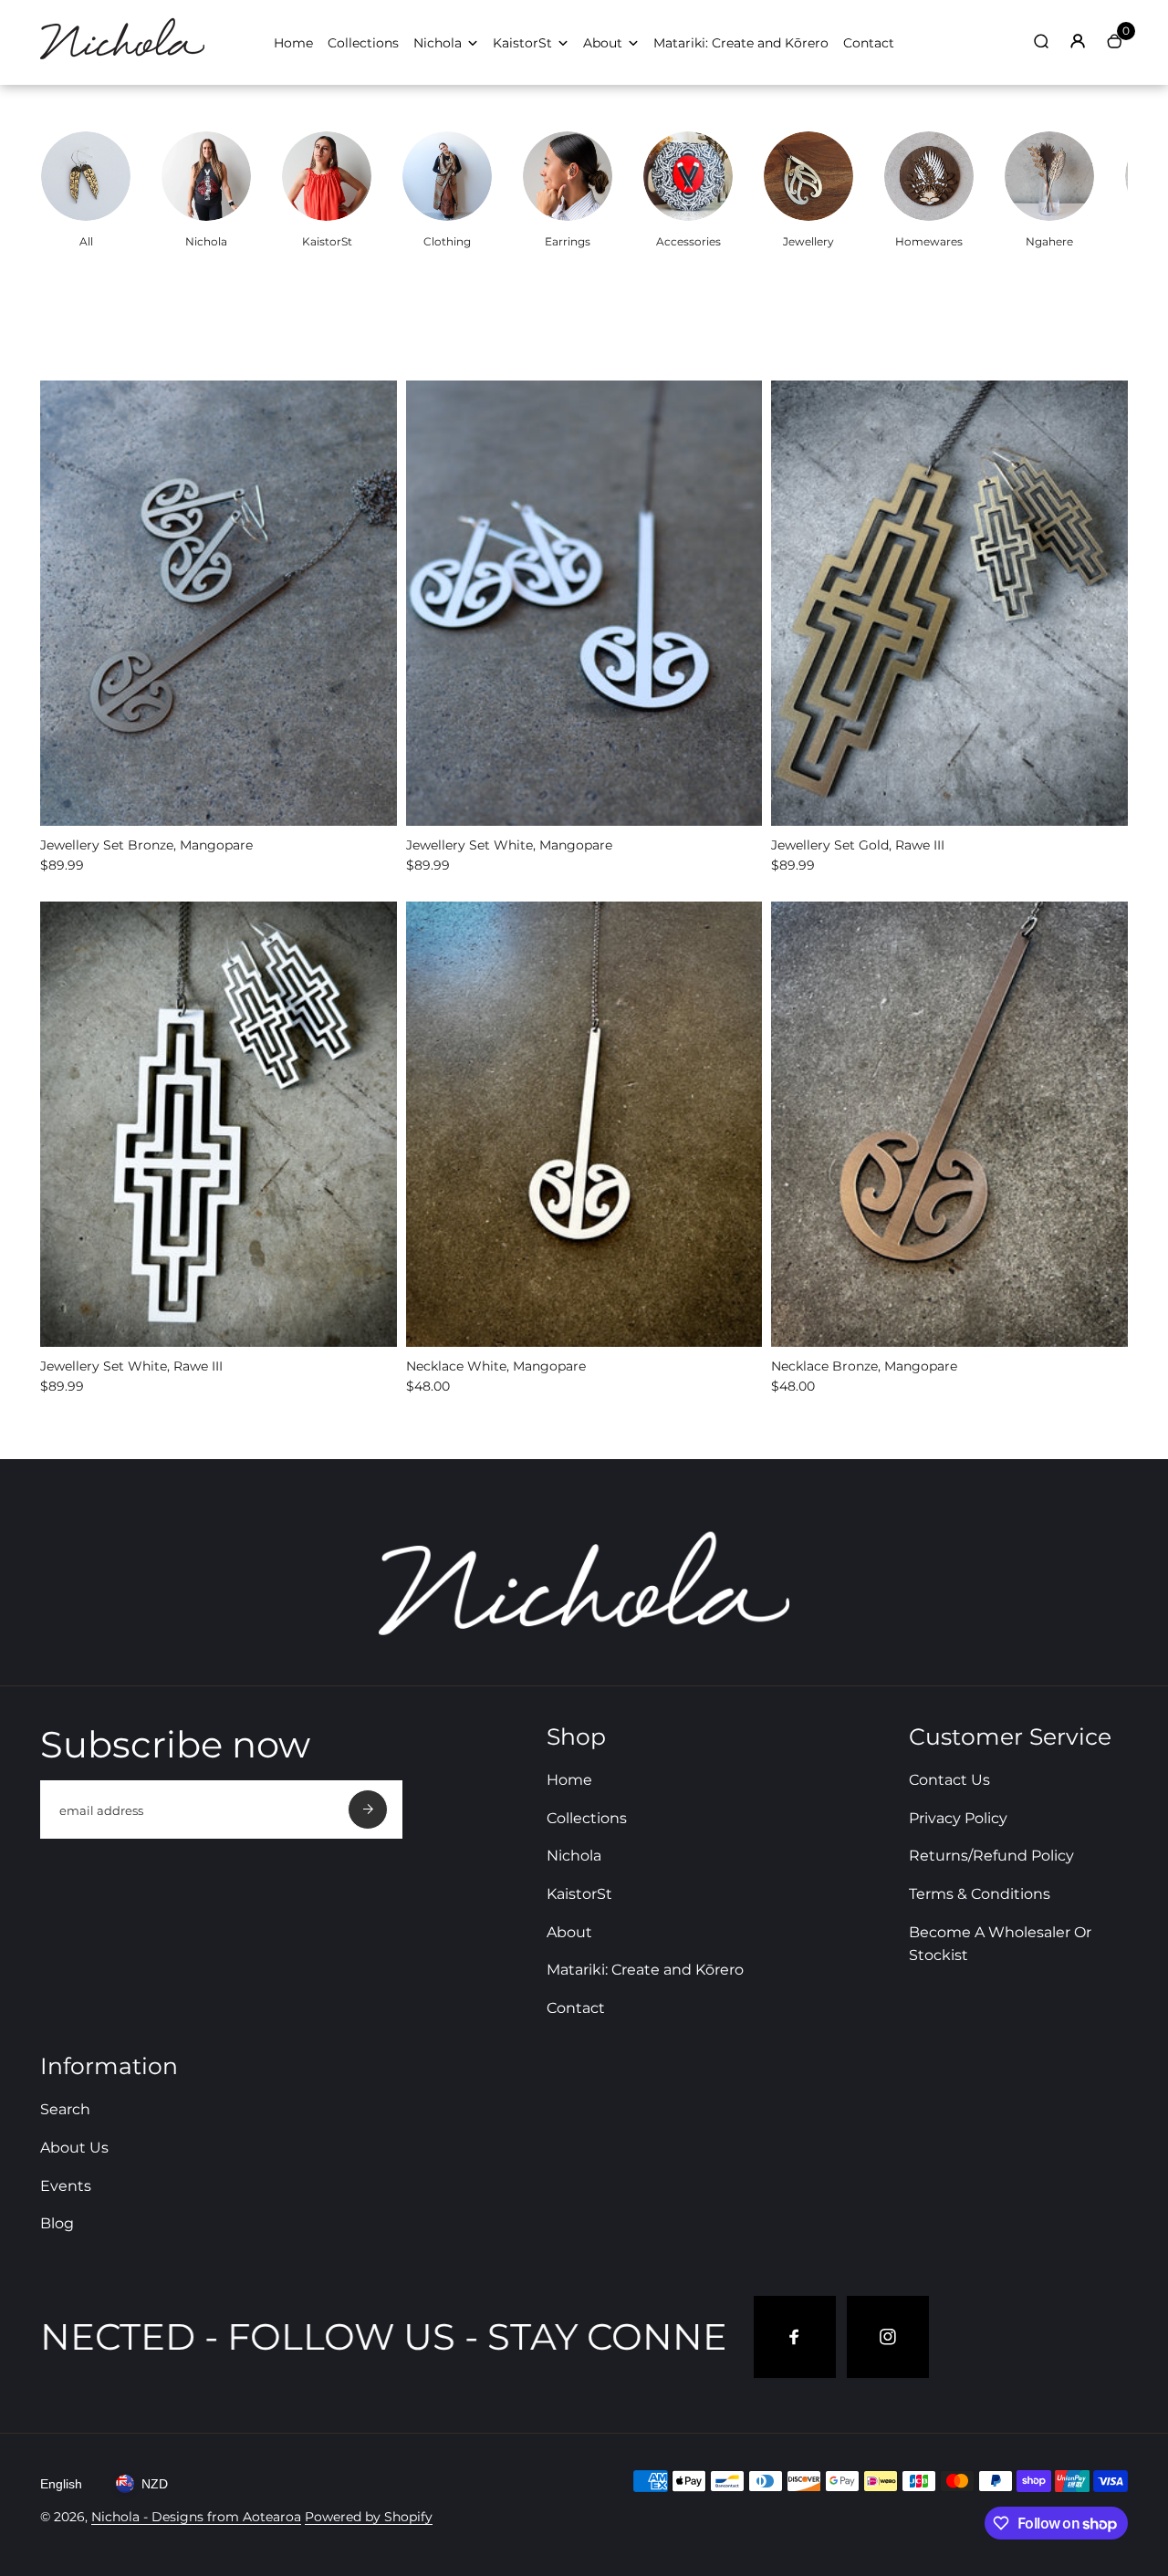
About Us (74, 2148)
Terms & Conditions (980, 1894)
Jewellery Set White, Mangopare (509, 845)
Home (293, 43)
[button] (203, 809)
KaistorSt (522, 43)
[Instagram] (888, 2337)
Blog (57, 2223)
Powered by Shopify (369, 2517)
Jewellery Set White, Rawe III (131, 1366)
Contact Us (949, 1780)
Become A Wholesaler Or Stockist (1000, 1944)
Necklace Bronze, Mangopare (864, 1366)
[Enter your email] (368, 1809)
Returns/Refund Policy (991, 1856)
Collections (363, 43)
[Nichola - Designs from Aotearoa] (122, 60)
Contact (869, 43)
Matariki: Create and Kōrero (741, 43)
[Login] (1078, 41)
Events (66, 2186)
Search (65, 2109)
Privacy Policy (958, 1818)
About (603, 43)
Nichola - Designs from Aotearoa (196, 2517)
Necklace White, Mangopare (496, 1366)
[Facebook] (795, 2337)
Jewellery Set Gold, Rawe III (858, 845)
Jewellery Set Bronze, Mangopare (146, 845)
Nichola (438, 43)
